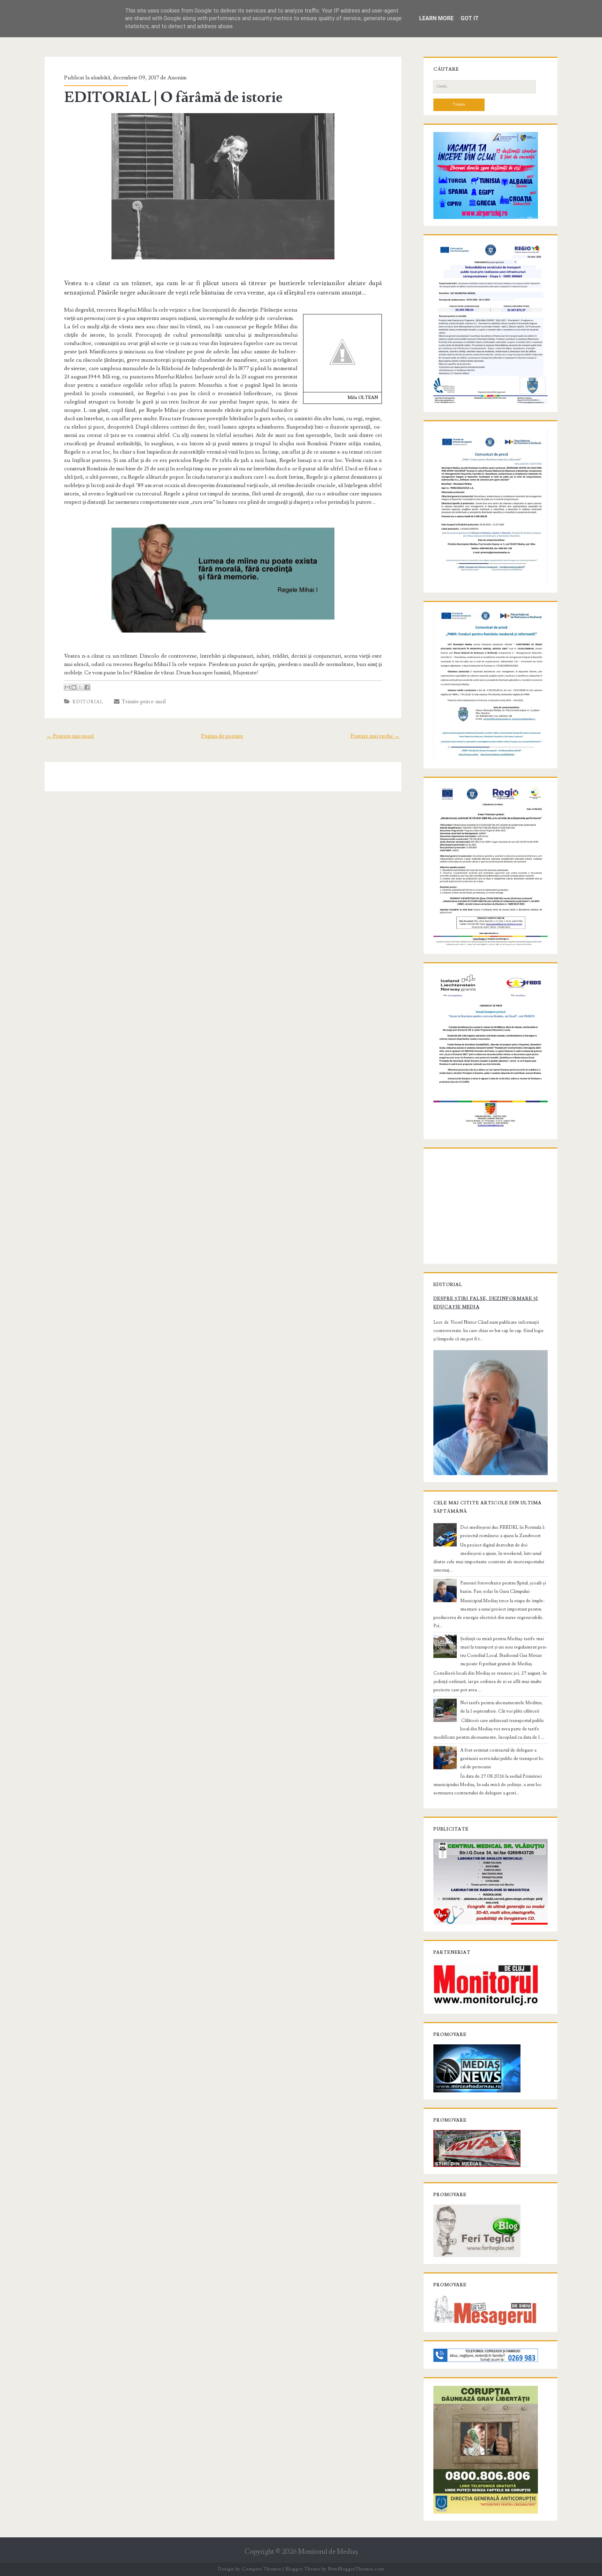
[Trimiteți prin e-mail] (67, 687)
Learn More (436, 18)
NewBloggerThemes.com (356, 2569)
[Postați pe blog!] (74, 687)
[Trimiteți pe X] (80, 687)
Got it (470, 18)
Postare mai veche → (375, 736)
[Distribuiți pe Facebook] (87, 687)
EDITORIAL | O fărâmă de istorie (173, 97)
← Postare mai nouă (70, 736)
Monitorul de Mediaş (328, 2552)
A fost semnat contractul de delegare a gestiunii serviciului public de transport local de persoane (502, 1759)
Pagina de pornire (222, 736)
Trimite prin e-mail (143, 702)
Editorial (88, 702)
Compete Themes (261, 2569)
